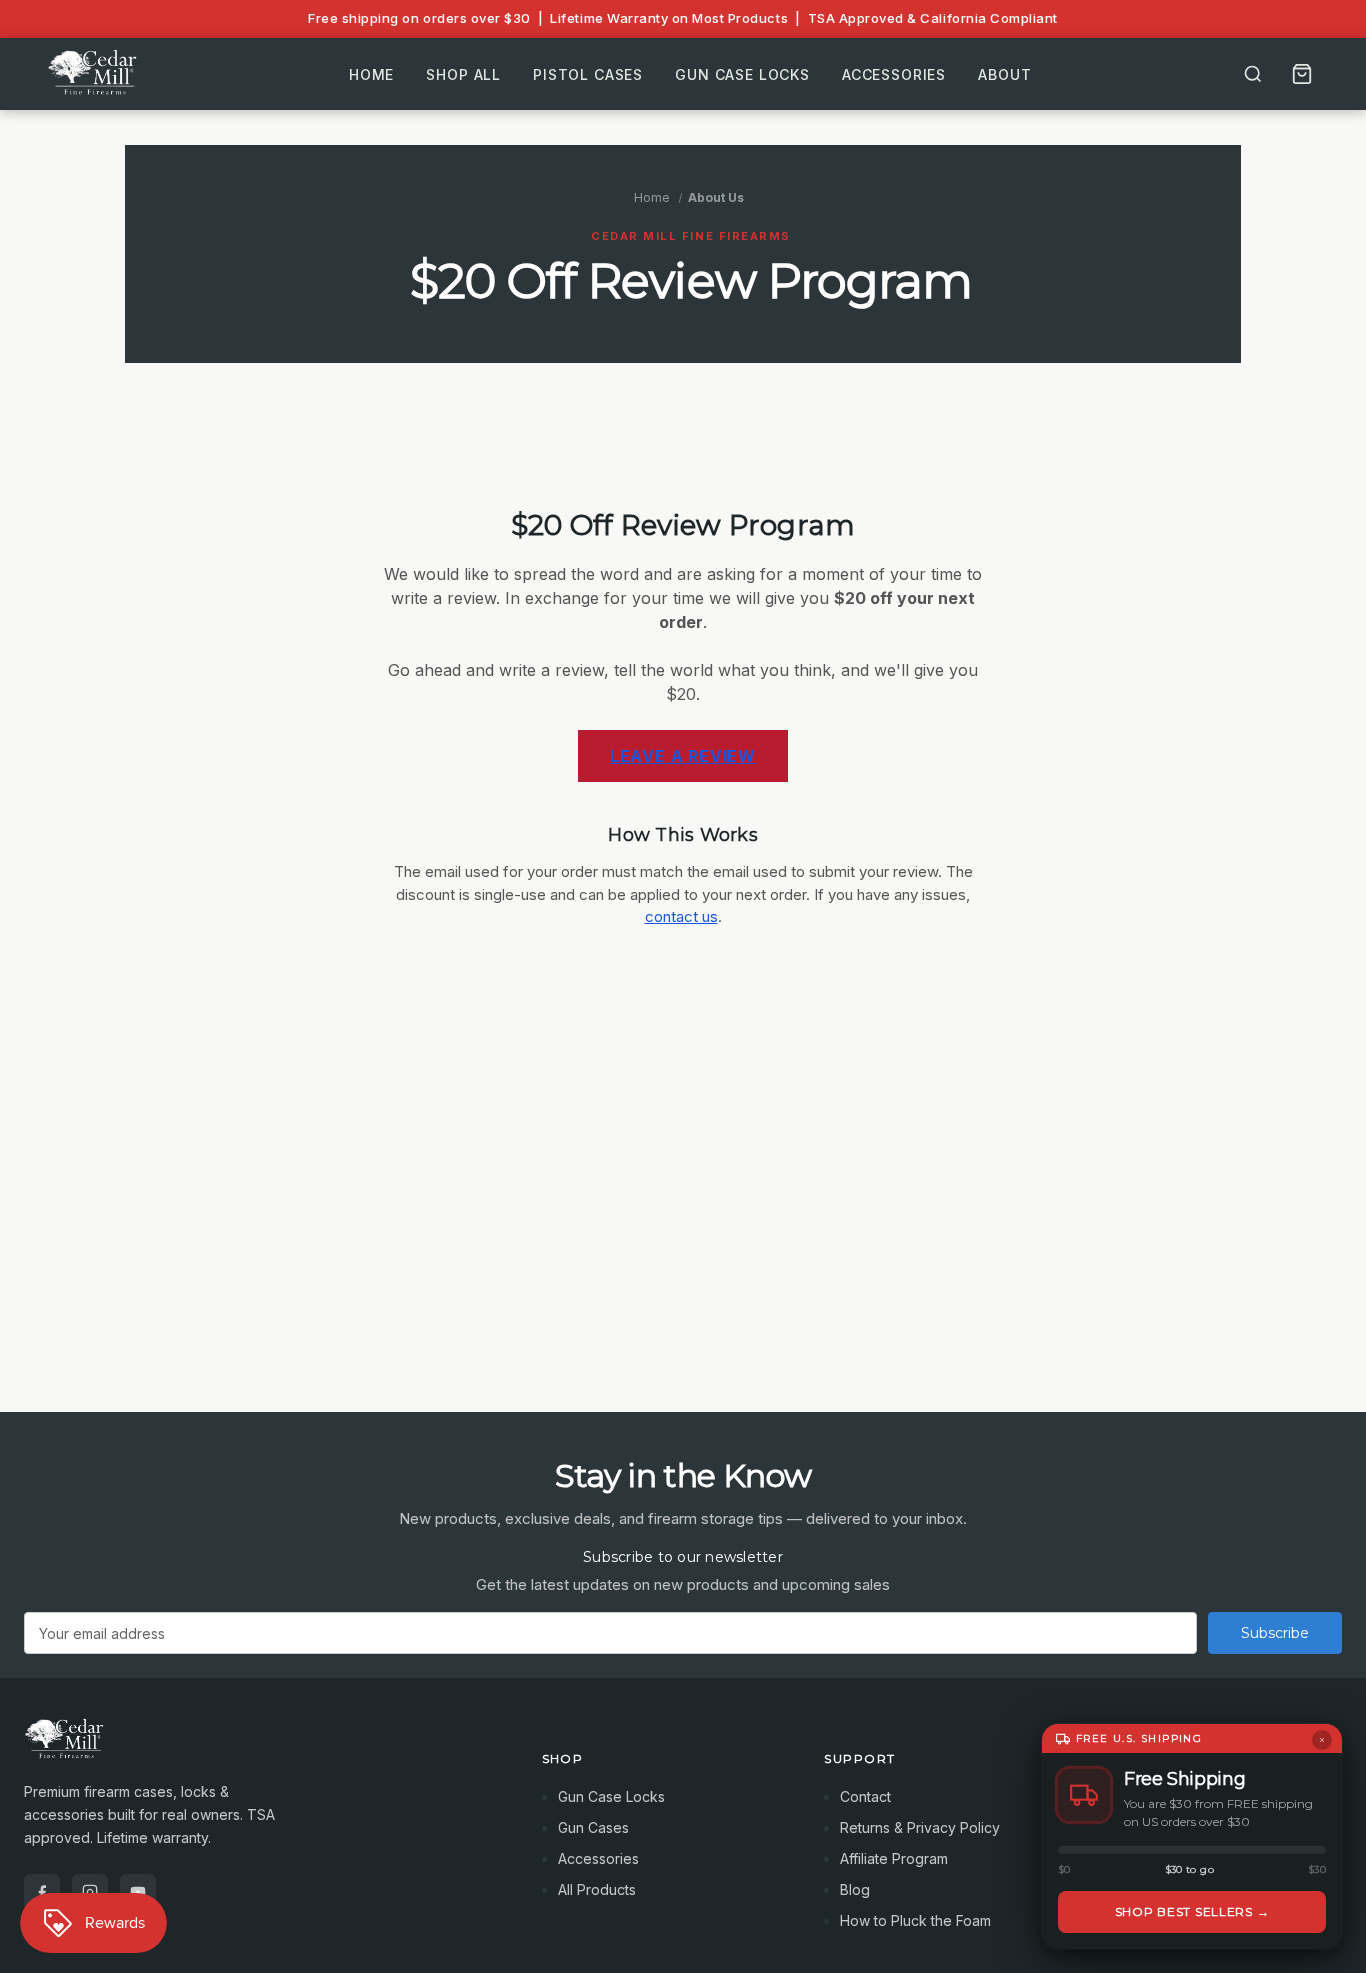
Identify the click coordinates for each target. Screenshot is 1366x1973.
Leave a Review (683, 756)
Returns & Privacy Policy (920, 1827)
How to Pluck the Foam (915, 1920)
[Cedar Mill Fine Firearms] (259, 1749)
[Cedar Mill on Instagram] (90, 1892)
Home (371, 73)
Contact (865, 1796)
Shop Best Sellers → (1192, 1911)
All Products (597, 1889)
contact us (681, 916)
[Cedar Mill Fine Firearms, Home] (95, 74)
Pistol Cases (588, 73)
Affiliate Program (894, 1858)
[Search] (1253, 74)
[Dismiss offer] (1322, 1740)
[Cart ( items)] (1302, 74)
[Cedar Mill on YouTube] (138, 1892)
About (1004, 73)
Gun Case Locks (742, 73)
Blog (855, 1889)
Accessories (894, 73)
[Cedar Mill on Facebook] (42, 1892)
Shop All (463, 73)
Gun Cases (593, 1827)
